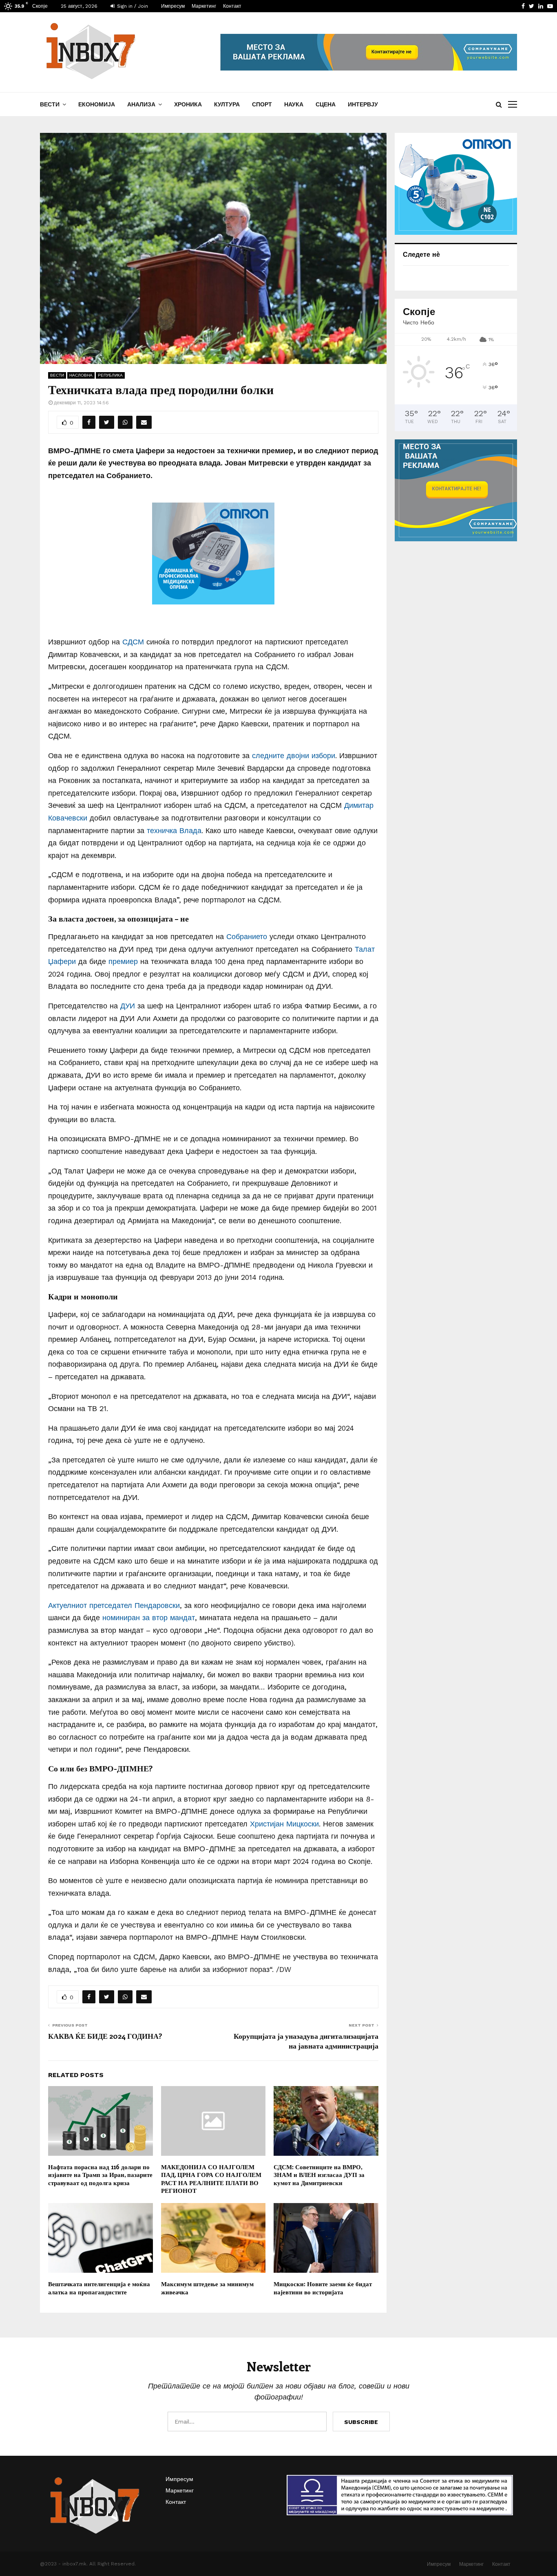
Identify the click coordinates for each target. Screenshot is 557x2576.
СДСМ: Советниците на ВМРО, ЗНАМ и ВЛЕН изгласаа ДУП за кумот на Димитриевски (319, 2175)
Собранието (247, 936)
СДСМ (133, 642)
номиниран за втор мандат (149, 1618)
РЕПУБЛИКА (110, 375)
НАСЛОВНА (81, 375)
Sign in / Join (132, 6)
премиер (123, 961)
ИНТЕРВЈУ (363, 104)
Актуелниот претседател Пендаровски (114, 1605)
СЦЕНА (326, 104)
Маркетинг (204, 6)
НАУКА (294, 104)
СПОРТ (262, 104)
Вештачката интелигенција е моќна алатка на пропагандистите (99, 2288)
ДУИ (128, 1006)
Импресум (173, 6)
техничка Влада (174, 830)
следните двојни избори (294, 755)
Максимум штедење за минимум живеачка (207, 2288)
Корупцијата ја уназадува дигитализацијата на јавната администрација (306, 2041)
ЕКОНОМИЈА (97, 104)
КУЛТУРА (227, 104)
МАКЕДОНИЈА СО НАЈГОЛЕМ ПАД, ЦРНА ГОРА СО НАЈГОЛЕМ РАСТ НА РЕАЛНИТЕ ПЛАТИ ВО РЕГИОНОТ (211, 2179)
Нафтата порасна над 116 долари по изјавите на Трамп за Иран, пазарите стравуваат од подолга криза (100, 2175)
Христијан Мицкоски (284, 1824)
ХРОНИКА (188, 104)
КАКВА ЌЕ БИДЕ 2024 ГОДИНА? (105, 2036)
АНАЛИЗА (141, 104)
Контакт (232, 6)
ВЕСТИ (50, 104)
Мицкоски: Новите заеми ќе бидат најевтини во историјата (323, 2288)
